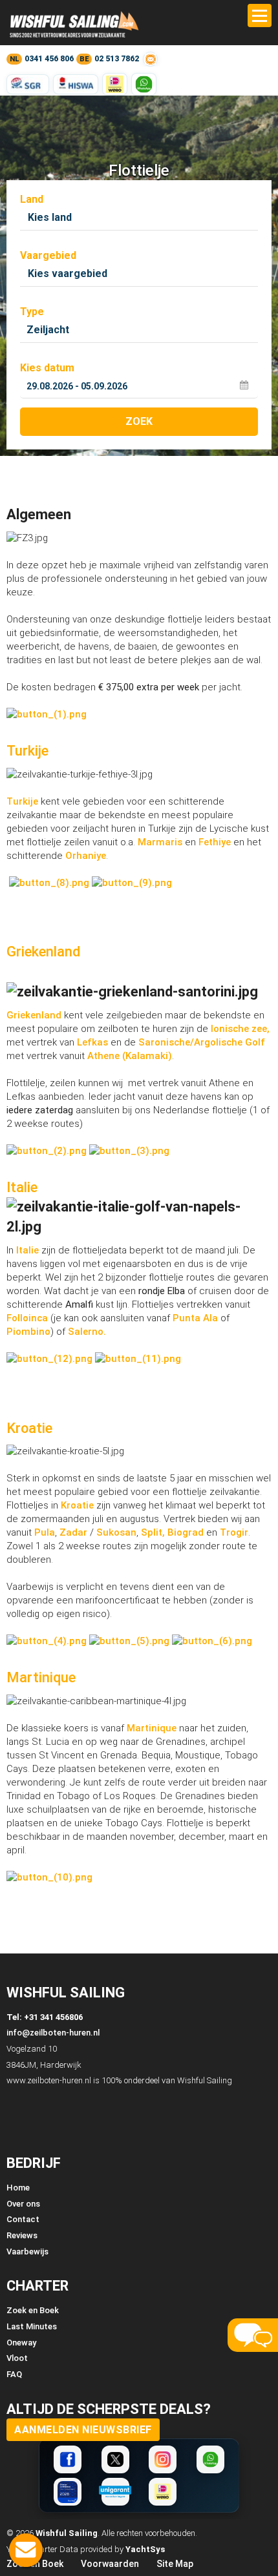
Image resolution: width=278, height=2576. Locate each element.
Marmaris (160, 842)
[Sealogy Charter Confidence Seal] (68, 2492)
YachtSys (145, 2549)
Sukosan (116, 1532)
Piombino (28, 1332)
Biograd (186, 1532)
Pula (45, 1532)
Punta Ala (195, 1318)
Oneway (21, 2343)
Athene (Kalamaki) (130, 1056)
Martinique (41, 1677)
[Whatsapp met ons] (210, 2459)
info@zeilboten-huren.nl (53, 2033)
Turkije (27, 751)
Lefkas (92, 1042)
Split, (153, 1532)
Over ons (23, 2204)
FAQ (14, 2374)
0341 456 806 (49, 59)
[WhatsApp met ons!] (144, 84)
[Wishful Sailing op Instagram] (163, 2459)
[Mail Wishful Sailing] (150, 59)
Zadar (73, 1532)
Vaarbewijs (27, 2251)
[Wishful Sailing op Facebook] (68, 2459)
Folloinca (27, 1318)
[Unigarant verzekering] (115, 2492)
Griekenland (43, 952)
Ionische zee (239, 1029)
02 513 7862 (117, 59)
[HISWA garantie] (76, 84)
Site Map (175, 2564)
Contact (23, 2219)
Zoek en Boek (33, 2310)
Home (18, 2188)
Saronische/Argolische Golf (202, 1042)
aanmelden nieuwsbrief (83, 2430)
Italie (22, 1187)
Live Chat (26, 2550)
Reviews (22, 2235)
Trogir (234, 1532)
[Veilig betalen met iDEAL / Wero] (115, 84)
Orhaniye (86, 856)
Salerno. (87, 1332)
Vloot (17, 2358)
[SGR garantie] (28, 84)
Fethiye (216, 842)
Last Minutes (32, 2326)
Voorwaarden (110, 2564)
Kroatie (29, 1428)
